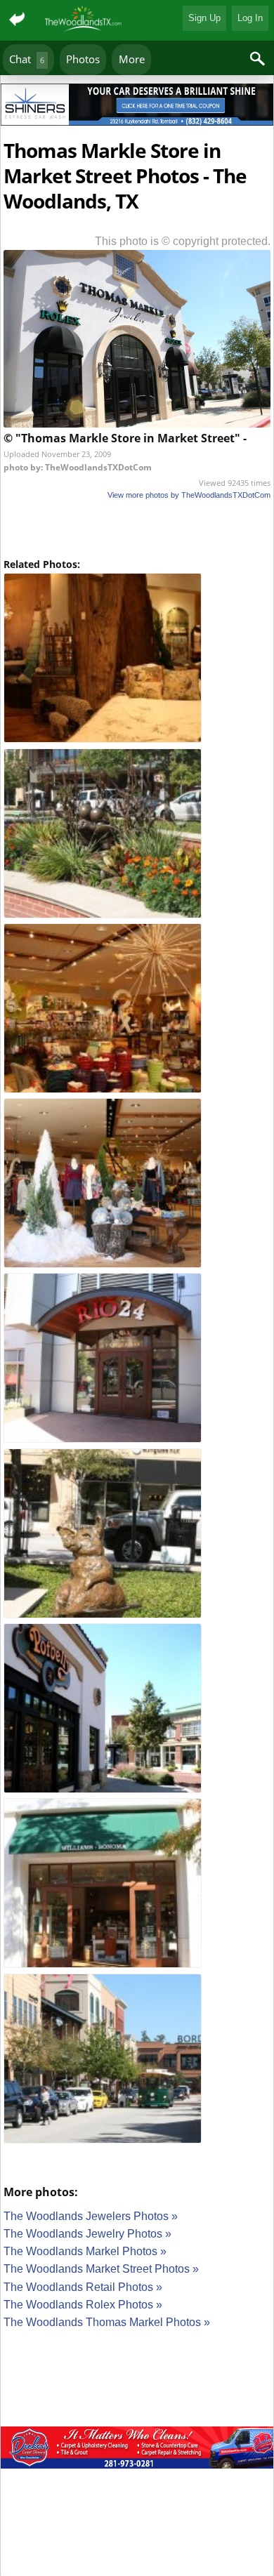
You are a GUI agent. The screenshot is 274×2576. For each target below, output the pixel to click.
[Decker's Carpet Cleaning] (137, 2450)
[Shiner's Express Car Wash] (137, 107)
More (132, 59)
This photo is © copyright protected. (183, 241)
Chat (27, 59)
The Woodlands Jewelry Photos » (87, 2234)
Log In (250, 18)
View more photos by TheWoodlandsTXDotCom (189, 495)
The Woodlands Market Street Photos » (101, 2269)
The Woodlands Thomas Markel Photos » (107, 2322)
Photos (83, 59)
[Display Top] (137, 79)
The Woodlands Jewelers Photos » (91, 2216)
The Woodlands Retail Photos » (83, 2287)
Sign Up (204, 18)
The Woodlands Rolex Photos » (83, 2305)
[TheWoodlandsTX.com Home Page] (84, 20)
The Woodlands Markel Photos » (85, 2251)
